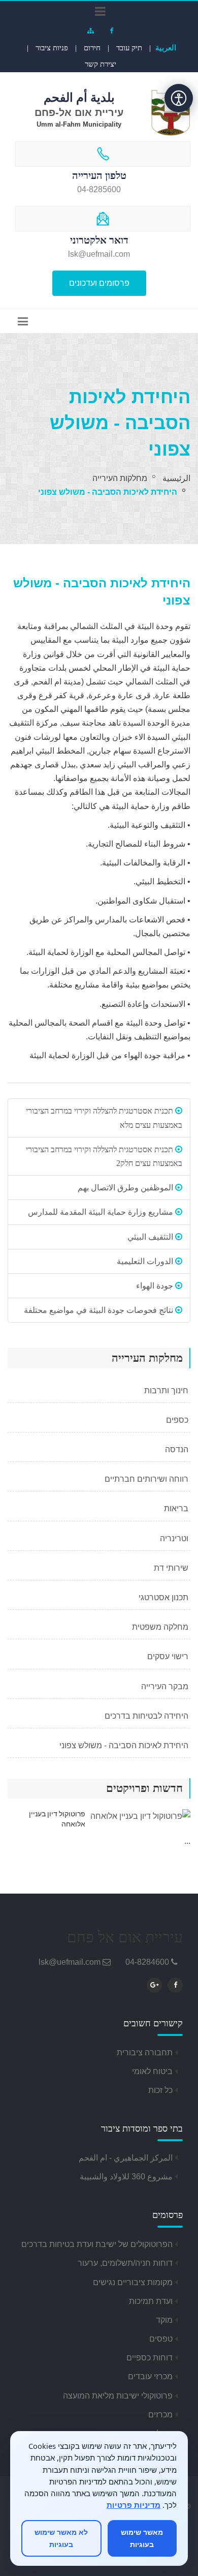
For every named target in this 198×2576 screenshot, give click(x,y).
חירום (92, 48)
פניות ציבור (52, 48)
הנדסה (178, 1449)
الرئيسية (176, 478)
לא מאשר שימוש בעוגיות (61, 2538)
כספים (178, 1420)
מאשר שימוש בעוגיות (142, 2538)
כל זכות (160, 2090)
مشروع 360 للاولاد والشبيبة (126, 2177)
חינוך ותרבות (167, 1390)
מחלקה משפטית (161, 1627)
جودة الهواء (156, 1286)
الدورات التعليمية (146, 1261)
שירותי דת (172, 1568)
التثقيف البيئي (151, 1237)
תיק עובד (129, 48)
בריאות (177, 1508)
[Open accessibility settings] (179, 98)
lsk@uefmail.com (70, 1962)
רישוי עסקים (169, 1656)
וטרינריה (175, 1538)
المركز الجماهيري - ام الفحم (126, 2158)
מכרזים (160, 2415)
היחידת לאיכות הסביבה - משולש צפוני (125, 1745)
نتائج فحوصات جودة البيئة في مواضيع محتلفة (100, 1310)
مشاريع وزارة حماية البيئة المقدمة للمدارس (102, 1212)
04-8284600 (147, 1962)
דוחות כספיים (150, 2358)
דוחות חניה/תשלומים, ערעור (125, 2263)
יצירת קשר (101, 64)
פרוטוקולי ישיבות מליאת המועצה (118, 2396)
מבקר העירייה (166, 1686)
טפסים (161, 2339)
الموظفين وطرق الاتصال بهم (126, 1188)
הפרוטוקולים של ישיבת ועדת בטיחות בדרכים (97, 2244)
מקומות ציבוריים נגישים (133, 2282)
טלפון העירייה (99, 175)
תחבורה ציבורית (145, 2053)
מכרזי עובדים (150, 2376)
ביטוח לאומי (152, 2071)
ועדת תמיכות (151, 2301)
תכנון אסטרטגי (164, 1597)
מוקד (164, 2320)
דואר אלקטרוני (99, 240)
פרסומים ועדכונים (99, 283)
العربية (166, 48)
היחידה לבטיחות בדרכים (147, 1716)
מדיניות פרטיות (134, 2505)
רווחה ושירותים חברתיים (147, 1479)
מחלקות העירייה (120, 478)
